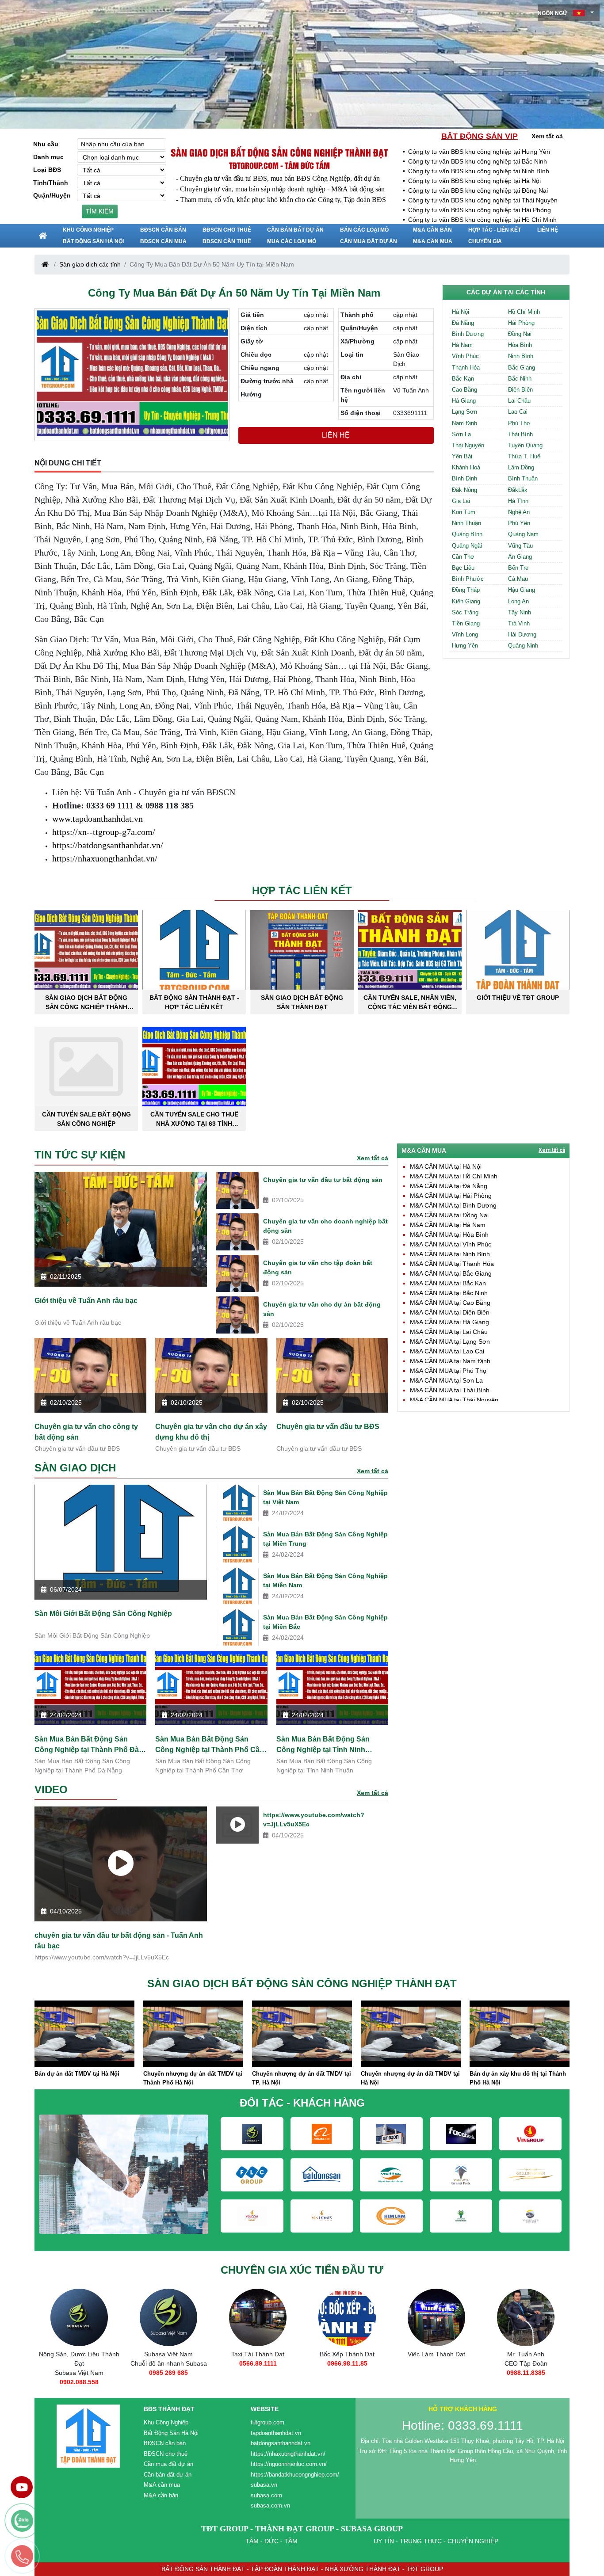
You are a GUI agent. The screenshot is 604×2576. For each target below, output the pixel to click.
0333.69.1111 (526, 2373)
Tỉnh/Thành (51, 183)
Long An (518, 601)
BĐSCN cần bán (163, 230)
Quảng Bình (467, 534)
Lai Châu (519, 401)
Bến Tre (518, 568)
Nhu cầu (46, 144)
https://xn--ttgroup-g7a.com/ (104, 832)
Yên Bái (462, 456)
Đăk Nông (464, 490)
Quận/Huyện (52, 195)
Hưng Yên (465, 646)
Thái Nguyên (468, 445)
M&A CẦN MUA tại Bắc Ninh (449, 1293)
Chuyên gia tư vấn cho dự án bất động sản (322, 1309)
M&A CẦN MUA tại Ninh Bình (450, 1254)
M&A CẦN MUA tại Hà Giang (449, 1322)
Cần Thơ (463, 557)
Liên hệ (548, 230)
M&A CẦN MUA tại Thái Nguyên (454, 1400)
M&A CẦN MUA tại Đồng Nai (449, 1215)
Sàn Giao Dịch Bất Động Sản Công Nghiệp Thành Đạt (86, 1002)
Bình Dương (468, 334)
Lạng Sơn (464, 412)
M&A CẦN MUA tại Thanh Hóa (452, 1264)
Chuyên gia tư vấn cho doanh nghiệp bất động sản (325, 1226)
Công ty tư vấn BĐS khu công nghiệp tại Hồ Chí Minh (482, 220)
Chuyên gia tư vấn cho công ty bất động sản (86, 1432)
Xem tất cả (547, 136)
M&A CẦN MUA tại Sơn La (446, 1380)
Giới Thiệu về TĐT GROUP (518, 998)
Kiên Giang (466, 601)
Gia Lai (461, 501)
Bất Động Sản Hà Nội (93, 241)
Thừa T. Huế (524, 456)
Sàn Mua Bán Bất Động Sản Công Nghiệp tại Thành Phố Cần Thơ (210, 1745)
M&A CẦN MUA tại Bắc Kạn (448, 1283)
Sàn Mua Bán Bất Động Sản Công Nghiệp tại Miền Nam (325, 1580)
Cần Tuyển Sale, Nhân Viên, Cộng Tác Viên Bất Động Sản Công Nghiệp (410, 1002)
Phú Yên (519, 523)
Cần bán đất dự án (295, 230)
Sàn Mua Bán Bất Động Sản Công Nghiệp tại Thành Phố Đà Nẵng (87, 1745)
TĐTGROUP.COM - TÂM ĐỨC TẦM (279, 165)
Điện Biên (520, 390)
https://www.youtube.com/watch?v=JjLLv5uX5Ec (314, 1820)
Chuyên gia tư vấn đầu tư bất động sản (323, 1180)
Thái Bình (520, 434)
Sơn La (461, 434)
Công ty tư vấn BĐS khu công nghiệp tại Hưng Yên (479, 152)
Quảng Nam (523, 534)
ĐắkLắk (518, 490)
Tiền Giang (466, 623)
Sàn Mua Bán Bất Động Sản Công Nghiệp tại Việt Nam (325, 1497)
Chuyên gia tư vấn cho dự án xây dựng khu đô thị (211, 1432)
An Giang (520, 557)
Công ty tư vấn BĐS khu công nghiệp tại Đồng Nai (478, 191)
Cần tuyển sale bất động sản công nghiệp (86, 1119)
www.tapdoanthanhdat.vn (97, 819)
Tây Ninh (520, 612)
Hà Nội (461, 312)
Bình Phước (468, 579)
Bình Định (464, 478)
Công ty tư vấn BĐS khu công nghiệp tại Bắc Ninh (478, 161)
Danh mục (48, 157)
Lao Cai (518, 412)
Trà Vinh (519, 623)
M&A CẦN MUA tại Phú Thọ (448, 1371)
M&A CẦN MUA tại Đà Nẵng (449, 1186)
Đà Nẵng (463, 323)
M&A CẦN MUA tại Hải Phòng (451, 1196)
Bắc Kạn (463, 379)
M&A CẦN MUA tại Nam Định (450, 1361)
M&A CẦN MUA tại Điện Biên (450, 1312)
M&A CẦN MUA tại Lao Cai (447, 1351)
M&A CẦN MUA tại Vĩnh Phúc (451, 1244)
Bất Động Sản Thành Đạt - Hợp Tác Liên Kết (194, 1002)
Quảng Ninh (523, 646)
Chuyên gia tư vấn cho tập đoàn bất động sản (318, 1267)
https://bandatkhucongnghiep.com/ (295, 2475)
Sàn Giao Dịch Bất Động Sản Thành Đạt (302, 1002)
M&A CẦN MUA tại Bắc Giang (451, 1273)
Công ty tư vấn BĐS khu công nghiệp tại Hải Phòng (480, 210)
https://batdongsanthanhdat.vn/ (108, 845)
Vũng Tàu (520, 546)
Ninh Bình (521, 356)
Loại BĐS (47, 170)
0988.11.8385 (437, 2373)
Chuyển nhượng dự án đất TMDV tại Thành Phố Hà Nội (84, 2078)
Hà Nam (462, 345)
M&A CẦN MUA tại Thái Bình (450, 1390)
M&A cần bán (432, 230)
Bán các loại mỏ (364, 230)
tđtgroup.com (268, 2422)
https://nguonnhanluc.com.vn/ (289, 2464)
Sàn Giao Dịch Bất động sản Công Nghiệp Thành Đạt (279, 152)
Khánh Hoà (466, 467)
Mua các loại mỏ (292, 241)
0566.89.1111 (169, 2363)
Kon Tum (464, 512)
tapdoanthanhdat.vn (276, 2433)
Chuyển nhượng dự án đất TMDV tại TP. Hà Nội (193, 2078)
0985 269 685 (79, 2373)
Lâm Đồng (521, 467)
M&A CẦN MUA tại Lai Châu (449, 1332)
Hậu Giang (522, 590)
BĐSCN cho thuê (227, 230)
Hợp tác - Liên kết (495, 230)
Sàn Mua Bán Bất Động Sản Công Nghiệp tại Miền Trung (325, 1539)
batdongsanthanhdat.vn (281, 2443)
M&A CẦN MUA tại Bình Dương (453, 1205)
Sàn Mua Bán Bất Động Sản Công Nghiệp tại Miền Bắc (325, 1622)
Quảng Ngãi (467, 546)
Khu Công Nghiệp (88, 230)
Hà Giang (464, 401)
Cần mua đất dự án (369, 241)
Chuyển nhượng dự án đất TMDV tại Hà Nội (302, 2078)
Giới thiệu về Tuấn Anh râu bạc (86, 1301)
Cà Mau (518, 579)
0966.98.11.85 (258, 2363)
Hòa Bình (520, 345)
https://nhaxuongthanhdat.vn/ (105, 858)
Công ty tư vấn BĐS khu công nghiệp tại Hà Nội (474, 181)
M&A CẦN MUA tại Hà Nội (446, 1166)
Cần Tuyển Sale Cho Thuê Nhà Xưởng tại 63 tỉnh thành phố (194, 1119)
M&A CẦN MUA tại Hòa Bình (449, 1235)
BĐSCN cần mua (163, 241)
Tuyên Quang (525, 445)
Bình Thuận (523, 478)
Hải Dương (522, 634)
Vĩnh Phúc (465, 356)
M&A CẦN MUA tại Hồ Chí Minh (454, 1176)
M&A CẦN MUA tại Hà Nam (448, 1225)
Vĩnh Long (465, 634)
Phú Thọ (519, 423)
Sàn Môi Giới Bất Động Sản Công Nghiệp (103, 1614)
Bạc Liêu (463, 568)
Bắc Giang (522, 368)
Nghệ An (519, 512)
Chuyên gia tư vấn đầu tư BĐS (328, 1427)
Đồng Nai (520, 334)
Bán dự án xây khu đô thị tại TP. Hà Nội (518, 2078)
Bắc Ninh (520, 379)
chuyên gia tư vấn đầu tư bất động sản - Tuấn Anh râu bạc (119, 1941)
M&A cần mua (433, 241)
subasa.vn (264, 2485)
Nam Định (464, 423)
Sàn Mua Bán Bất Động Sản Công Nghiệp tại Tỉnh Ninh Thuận (323, 1745)
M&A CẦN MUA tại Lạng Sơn (450, 1341)
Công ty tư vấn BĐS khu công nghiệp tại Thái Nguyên (483, 200)
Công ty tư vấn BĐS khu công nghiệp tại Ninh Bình (479, 171)
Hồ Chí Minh (524, 312)
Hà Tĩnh (518, 501)
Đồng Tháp (466, 590)
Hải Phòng (521, 323)
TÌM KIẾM (100, 211)
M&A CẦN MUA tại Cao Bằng (450, 1303)
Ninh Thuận (466, 523)
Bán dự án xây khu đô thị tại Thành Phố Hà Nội (409, 2078)
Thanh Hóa (466, 368)
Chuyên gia (485, 241)
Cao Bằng (464, 390)
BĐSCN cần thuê (227, 241)
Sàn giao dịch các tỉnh (90, 264)
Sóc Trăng (465, 612)
